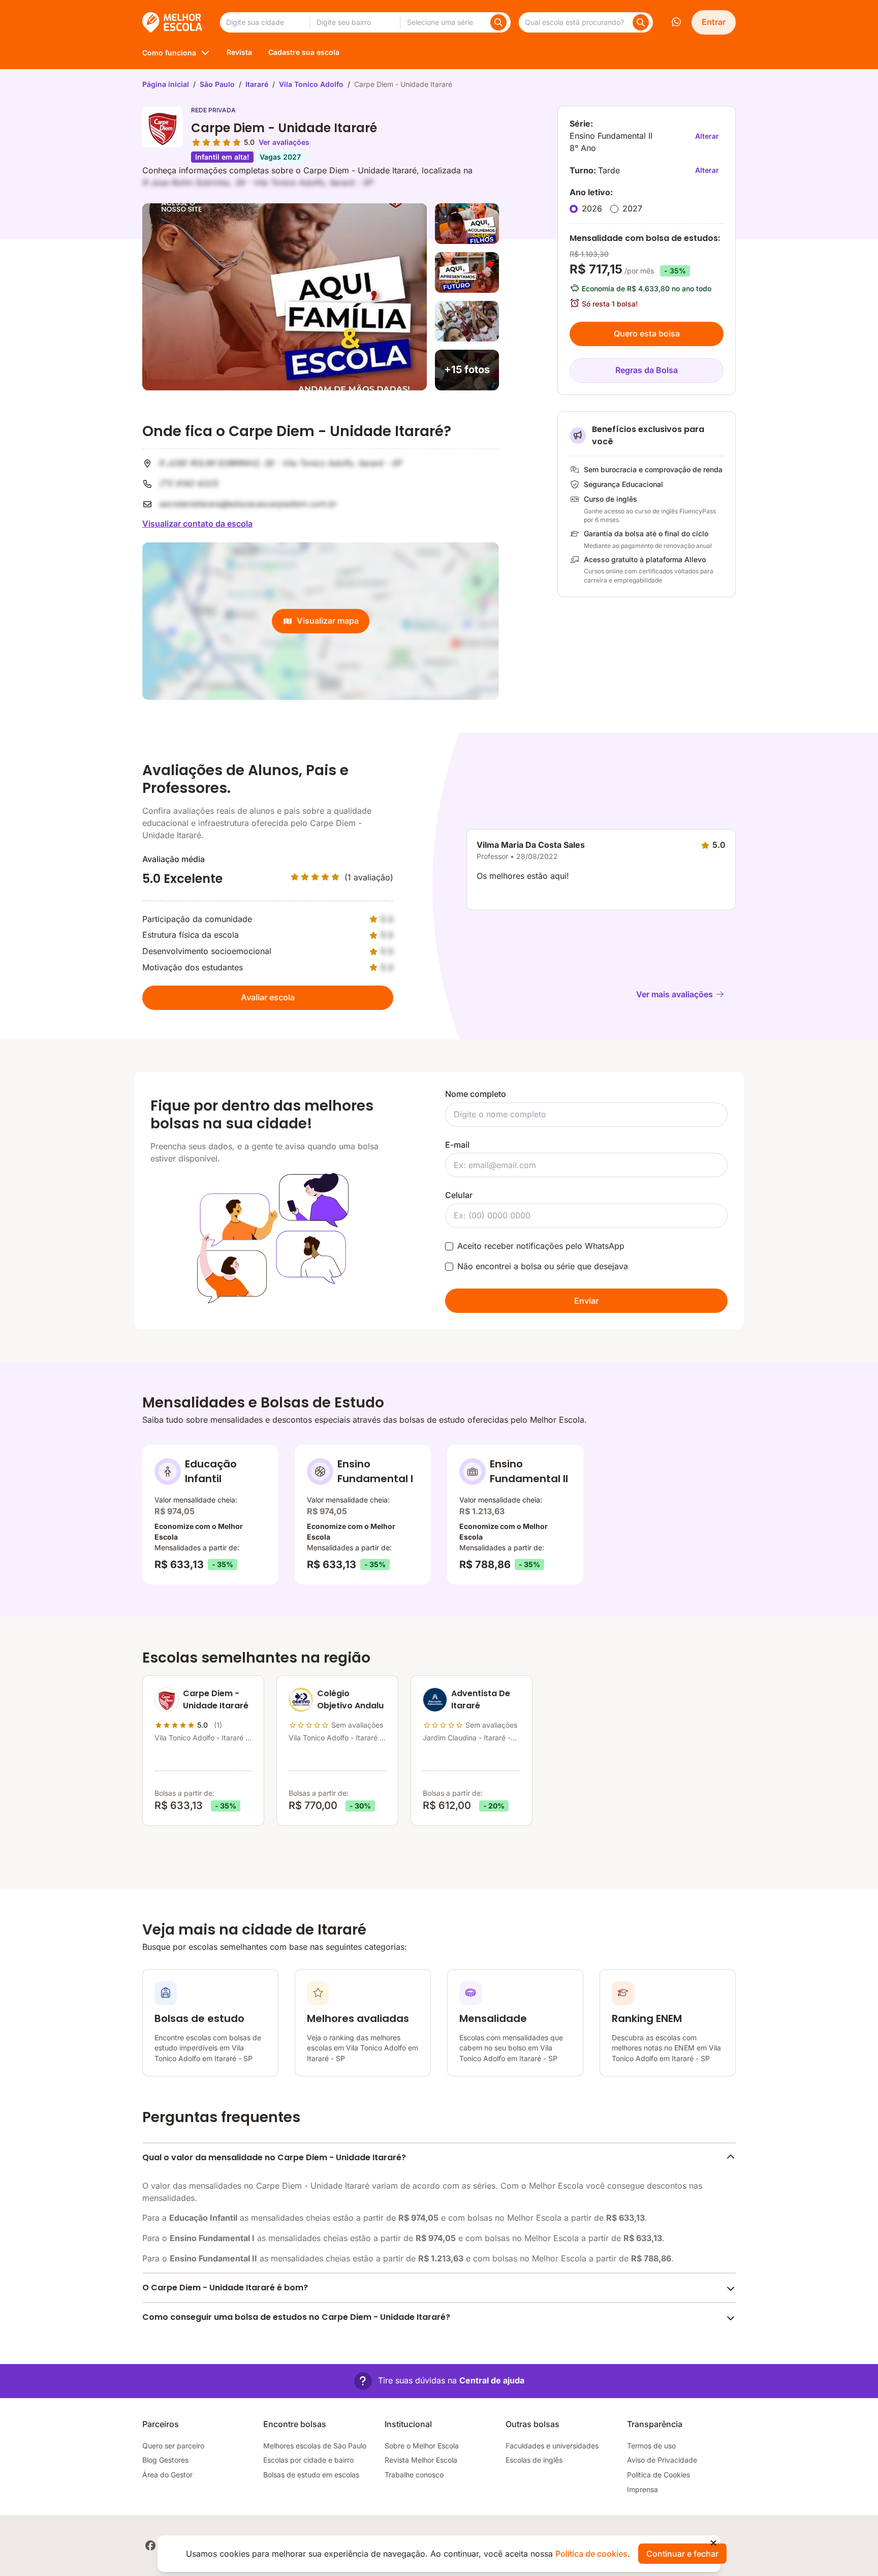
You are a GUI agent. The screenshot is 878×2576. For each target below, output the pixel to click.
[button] (439, 2381)
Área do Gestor (167, 2475)
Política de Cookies (658, 2475)
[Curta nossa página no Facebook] (150, 2546)
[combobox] (265, 22)
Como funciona (169, 53)
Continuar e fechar (682, 2554)
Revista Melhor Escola (421, 2460)
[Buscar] (498, 22)
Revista (239, 52)
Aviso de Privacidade (662, 2460)
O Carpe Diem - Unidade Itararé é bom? (225, 2288)
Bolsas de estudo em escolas (311, 2475)
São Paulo (217, 84)
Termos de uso (651, 2446)
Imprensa (642, 2489)
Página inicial (166, 84)
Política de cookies (591, 2554)
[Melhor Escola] (173, 22)
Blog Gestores (165, 2460)
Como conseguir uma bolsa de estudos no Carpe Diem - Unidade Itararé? (296, 2317)
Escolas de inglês (534, 2460)
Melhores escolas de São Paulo (315, 2446)
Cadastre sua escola (304, 52)
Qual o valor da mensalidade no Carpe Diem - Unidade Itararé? (274, 2157)
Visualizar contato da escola (197, 524)
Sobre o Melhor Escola (422, 2446)
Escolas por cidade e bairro (308, 2460)
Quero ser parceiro (173, 2446)
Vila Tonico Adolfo (311, 84)
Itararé (257, 84)
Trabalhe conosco (414, 2475)
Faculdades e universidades (552, 2446)
